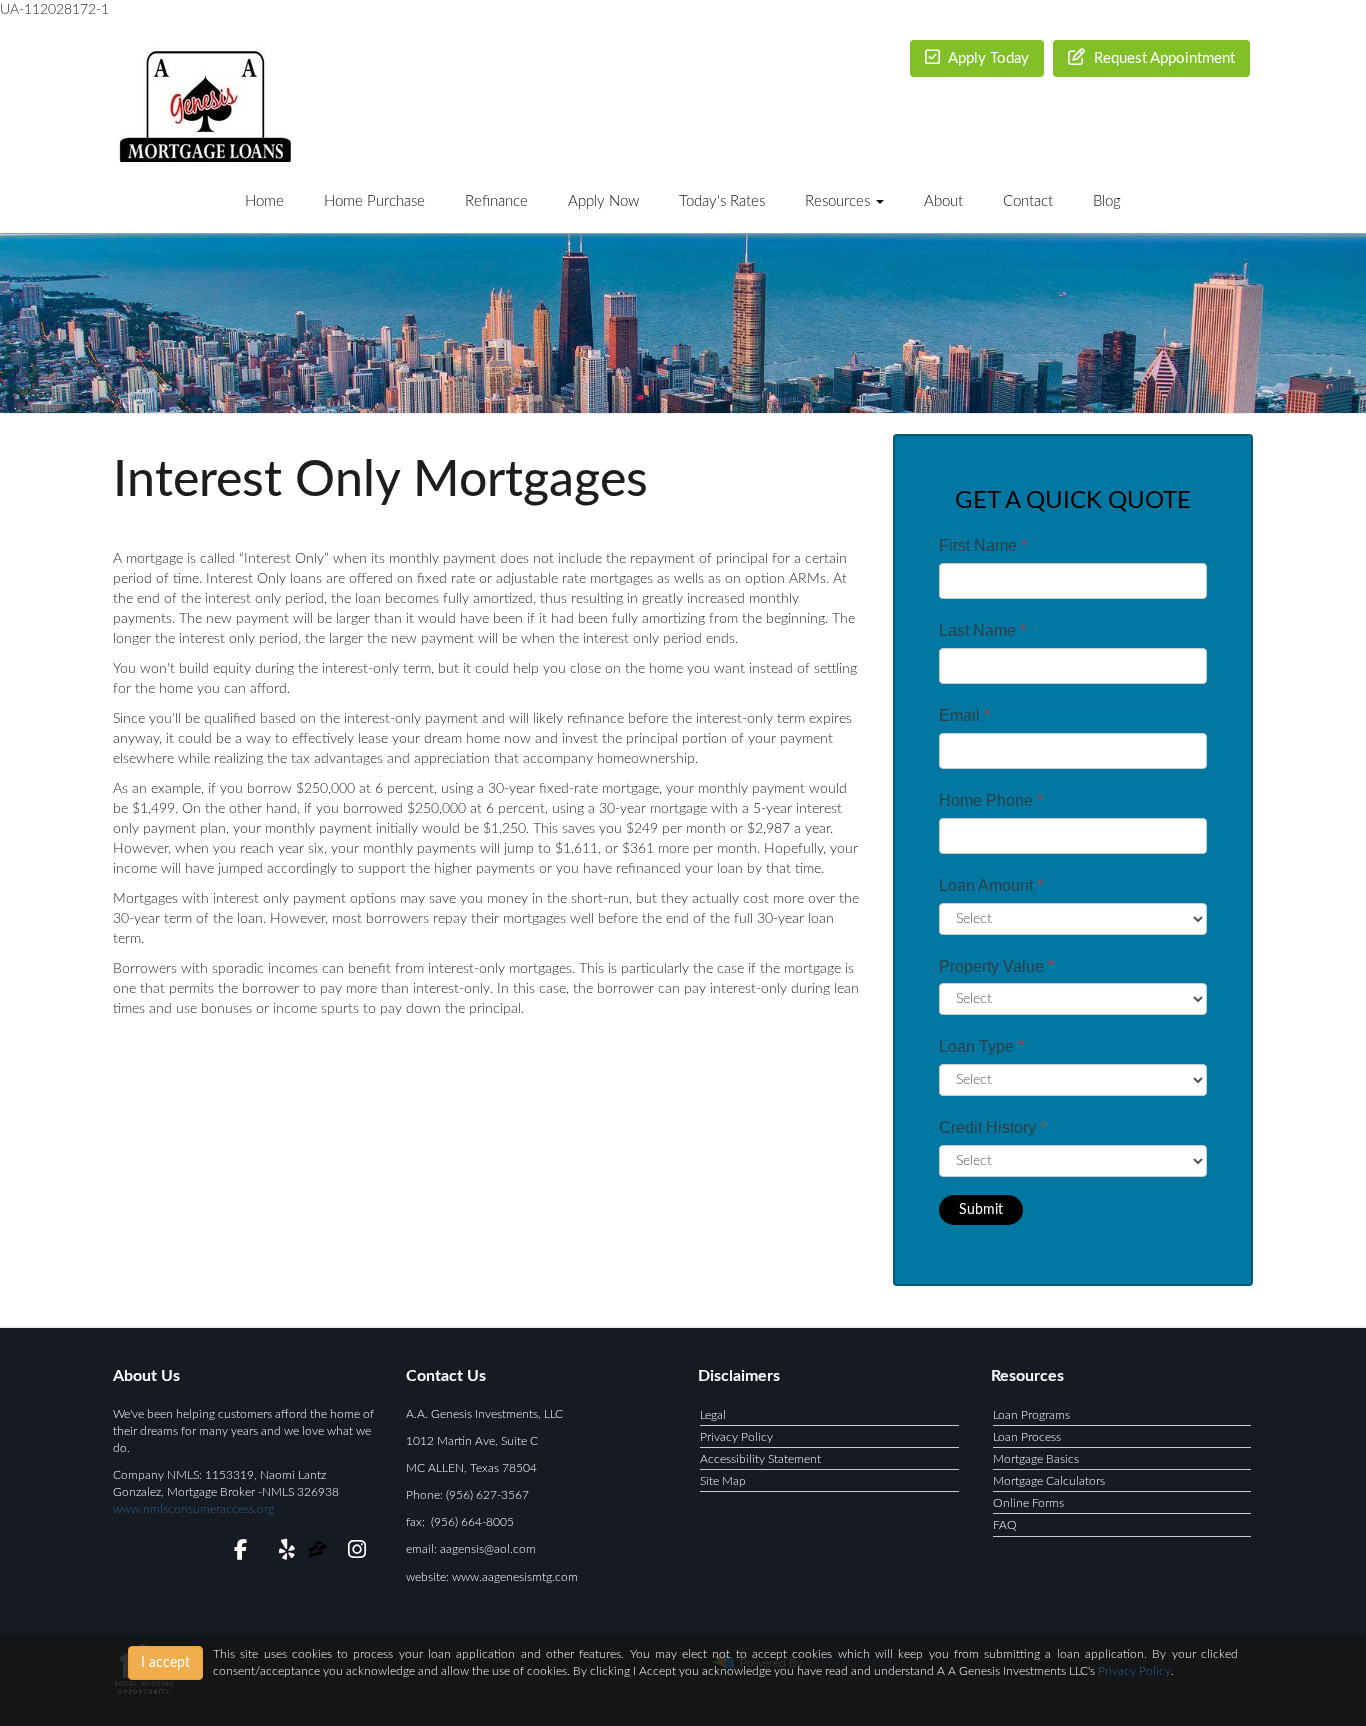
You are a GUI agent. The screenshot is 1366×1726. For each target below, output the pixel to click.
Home (264, 201)
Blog (1107, 201)
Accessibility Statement (760, 1459)
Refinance (496, 201)
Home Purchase (374, 201)
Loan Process (1027, 1437)
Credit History (992, 1127)
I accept (165, 1663)
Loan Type (981, 1046)
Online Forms (1028, 1503)
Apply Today (987, 58)
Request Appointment (1162, 58)
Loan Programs (1031, 1415)
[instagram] (353, 1553)
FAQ (1005, 1525)
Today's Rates (722, 201)
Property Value (996, 966)
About (943, 201)
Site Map (723, 1481)
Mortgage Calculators (1049, 1481)
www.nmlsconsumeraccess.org (193, 1509)
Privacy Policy (736, 1437)
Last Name (982, 630)
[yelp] (282, 1553)
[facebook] (234, 1553)
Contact (1028, 201)
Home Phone (991, 800)
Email (964, 715)
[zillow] (319, 1553)
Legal (713, 1415)
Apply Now (603, 201)
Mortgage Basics (1036, 1459)
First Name (983, 545)
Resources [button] (839, 201)
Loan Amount (991, 885)
